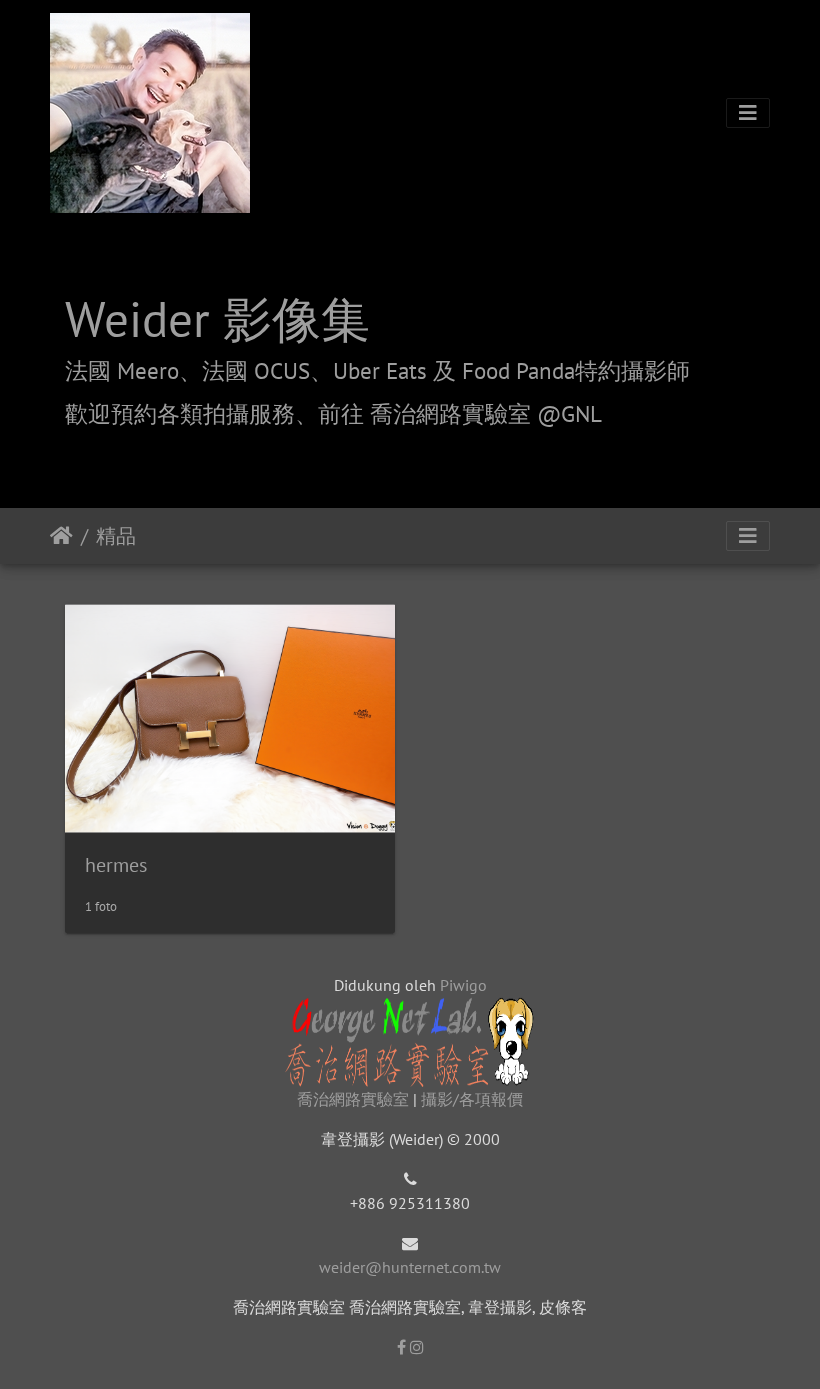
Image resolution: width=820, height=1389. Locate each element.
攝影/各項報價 (472, 1099)
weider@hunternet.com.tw (410, 1267)
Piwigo (463, 985)
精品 (116, 536)
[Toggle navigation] (748, 113)
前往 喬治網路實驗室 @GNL (460, 413)
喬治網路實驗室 (353, 1099)
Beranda (61, 536)
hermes (116, 865)
